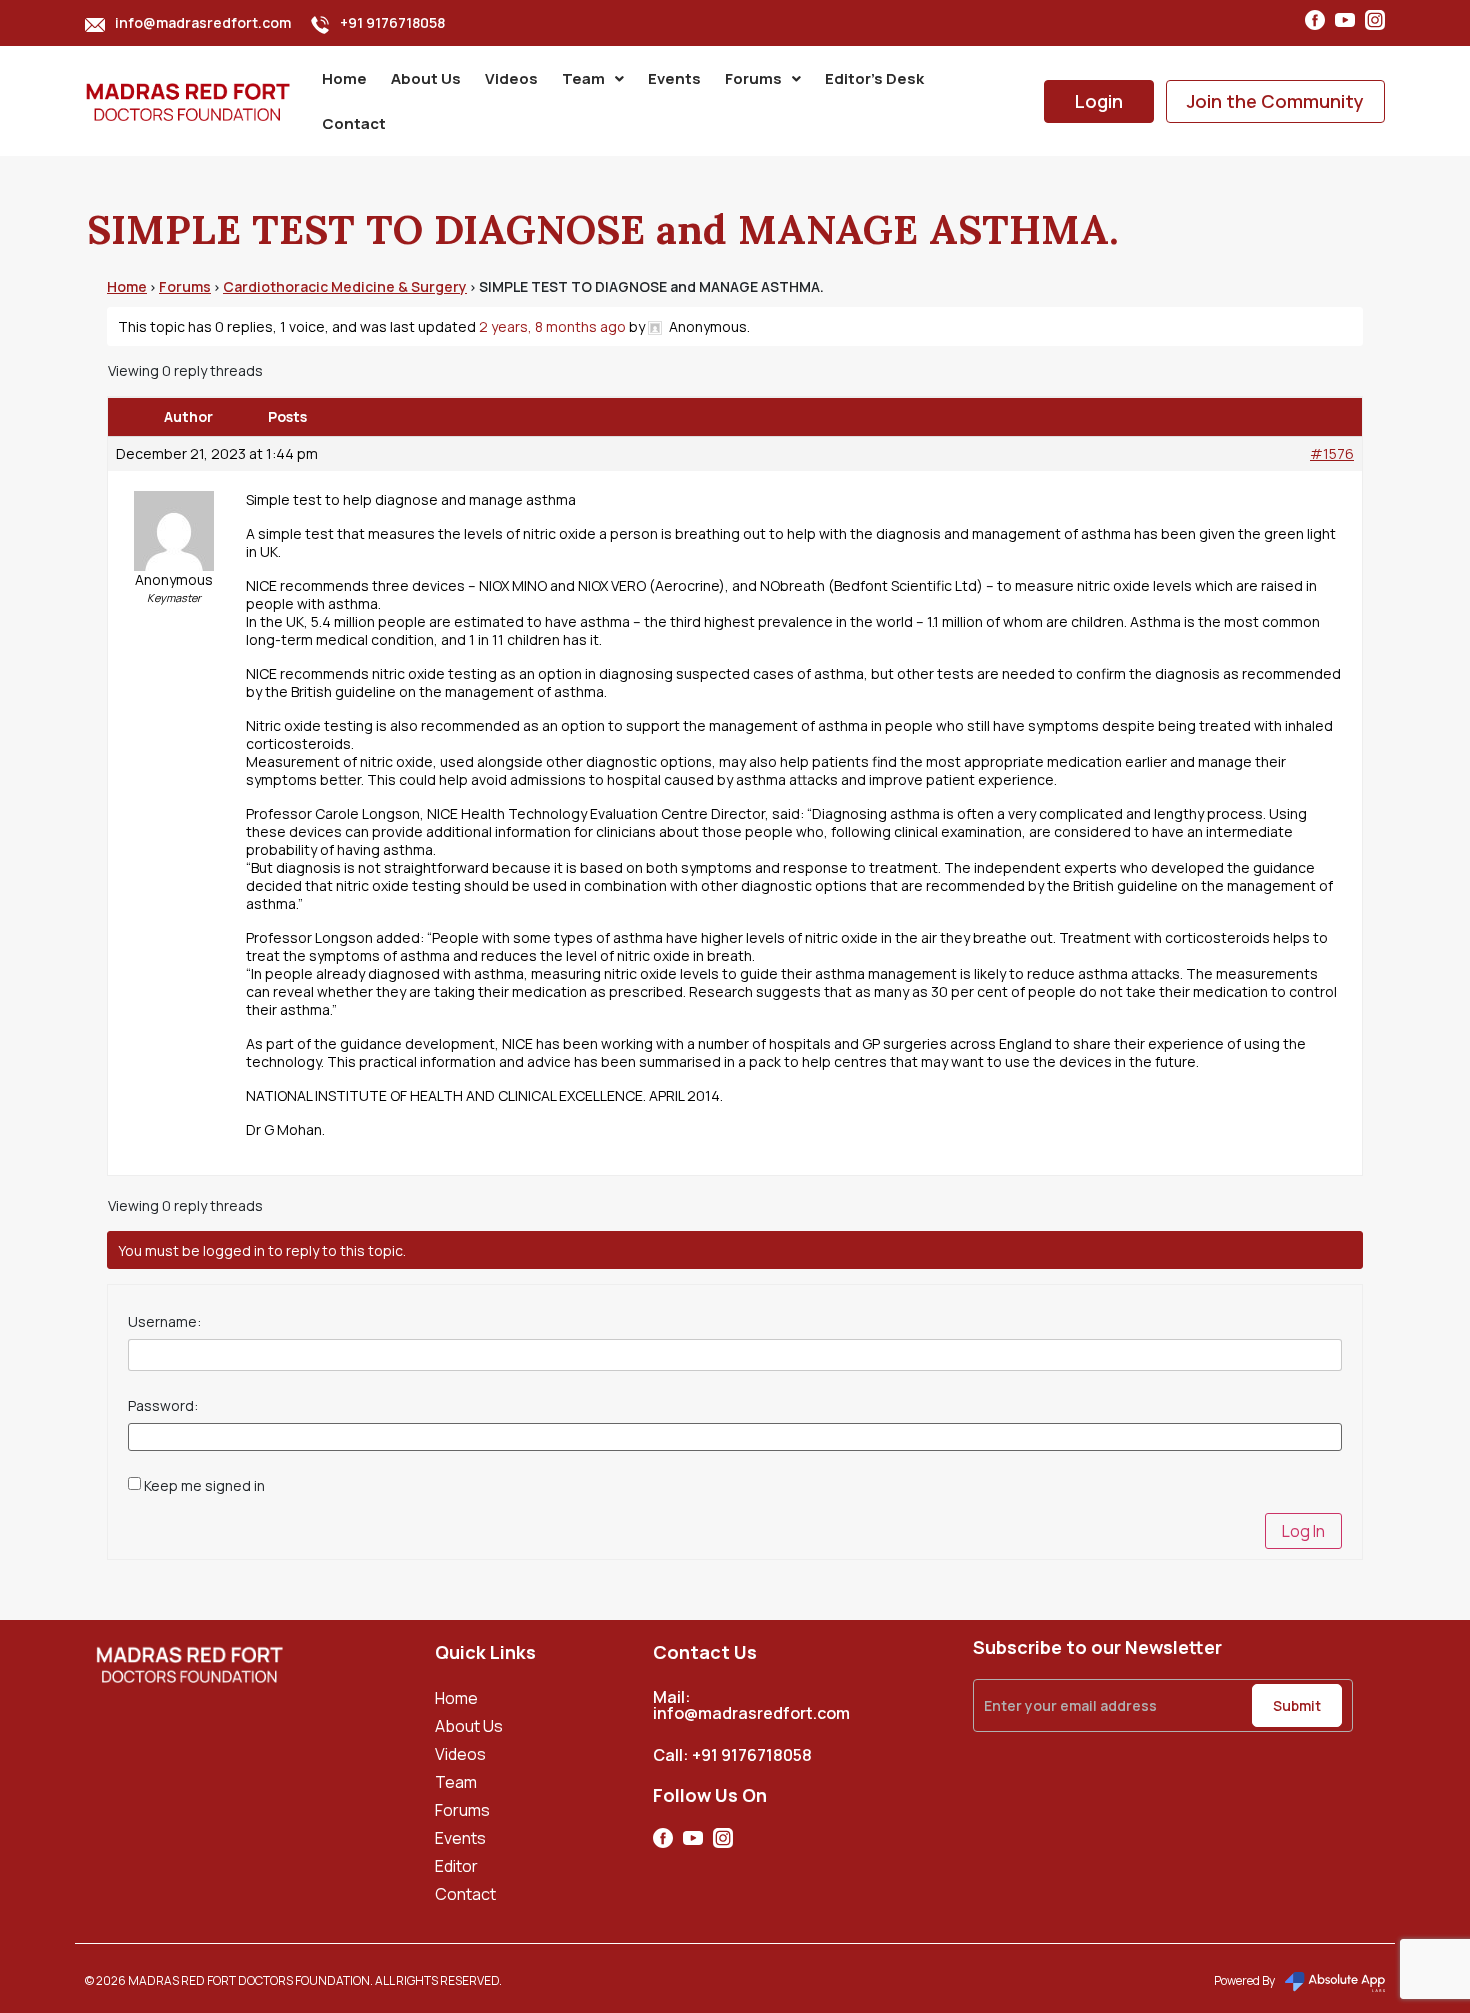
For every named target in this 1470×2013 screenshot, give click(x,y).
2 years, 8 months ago (552, 326)
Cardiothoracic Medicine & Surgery (345, 286)
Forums (753, 78)
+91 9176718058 (392, 22)
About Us (426, 78)
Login (1099, 101)
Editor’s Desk (874, 78)
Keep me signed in (204, 1486)
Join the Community (1275, 101)
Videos (511, 78)
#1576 (1332, 454)
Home (344, 78)
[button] (593, 78)
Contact (354, 123)
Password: (163, 1406)
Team (583, 78)
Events (674, 78)
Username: (164, 1322)
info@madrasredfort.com (203, 22)
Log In (1303, 1531)
